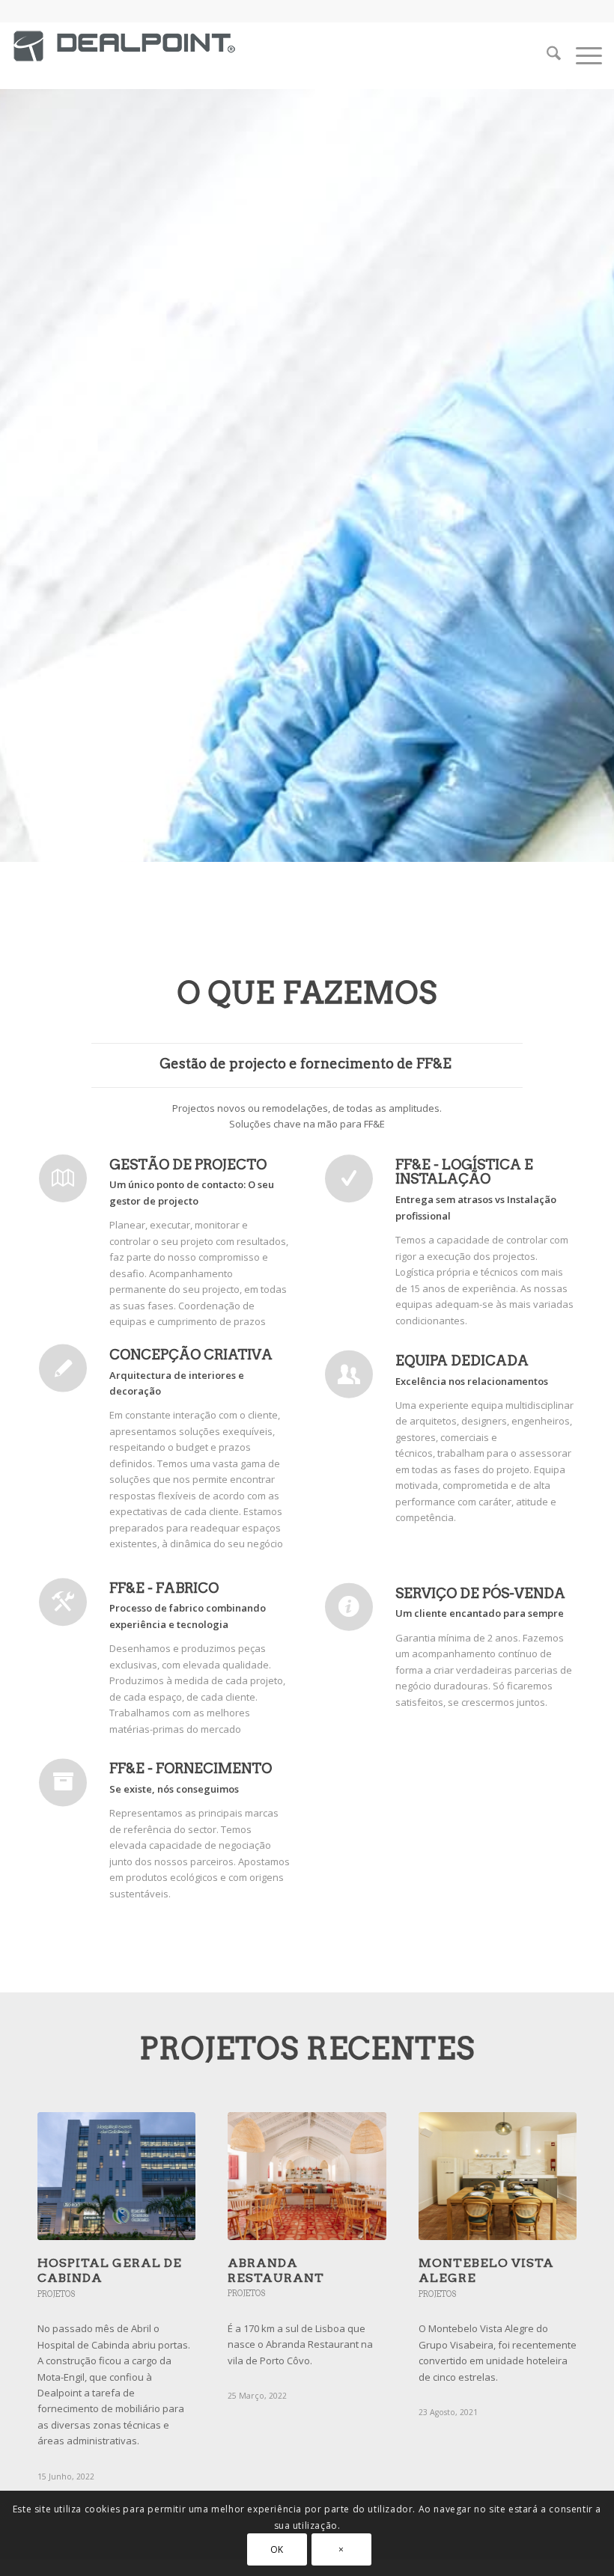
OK (277, 2549)
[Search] (546, 55)
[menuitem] (546, 55)
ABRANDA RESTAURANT (276, 2270)
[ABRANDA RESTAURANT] (307, 2176)
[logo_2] (124, 59)
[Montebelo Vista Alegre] (498, 2176)
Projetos (56, 2294)
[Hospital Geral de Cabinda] (116, 2176)
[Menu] (581, 55)
